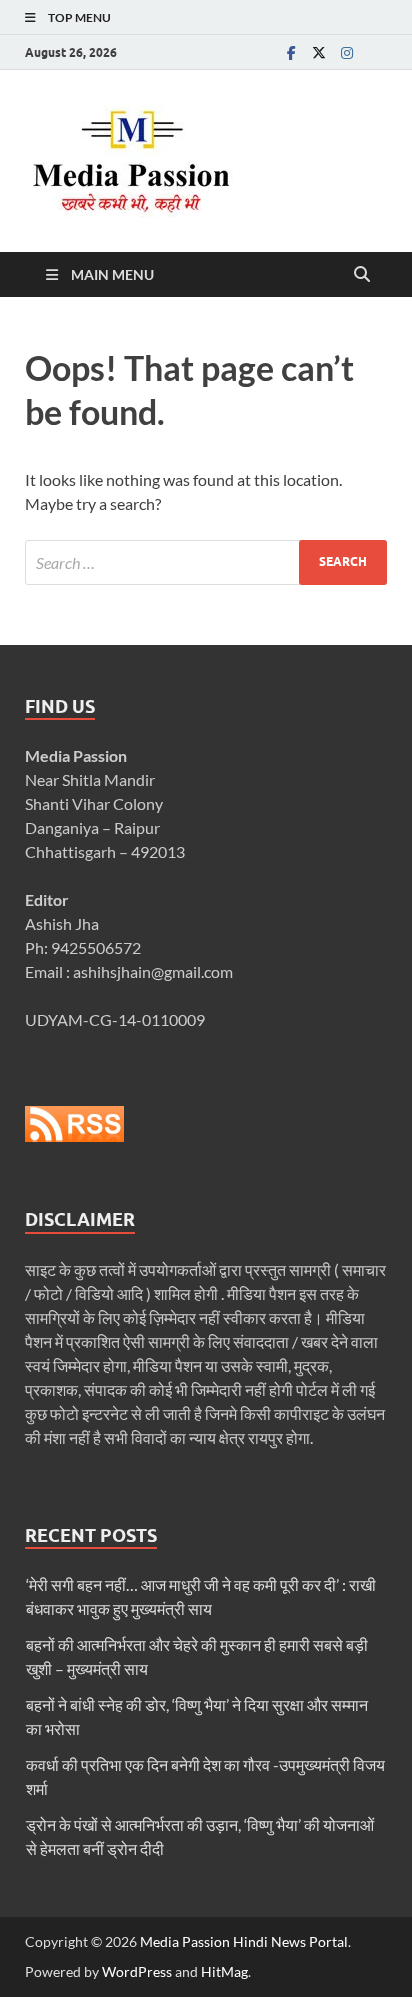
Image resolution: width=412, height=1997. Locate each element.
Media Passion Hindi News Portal (244, 1941)
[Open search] (362, 275)
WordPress (137, 1971)
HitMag (224, 1971)
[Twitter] (319, 52)
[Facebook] (291, 52)
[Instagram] (347, 52)
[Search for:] (206, 562)
